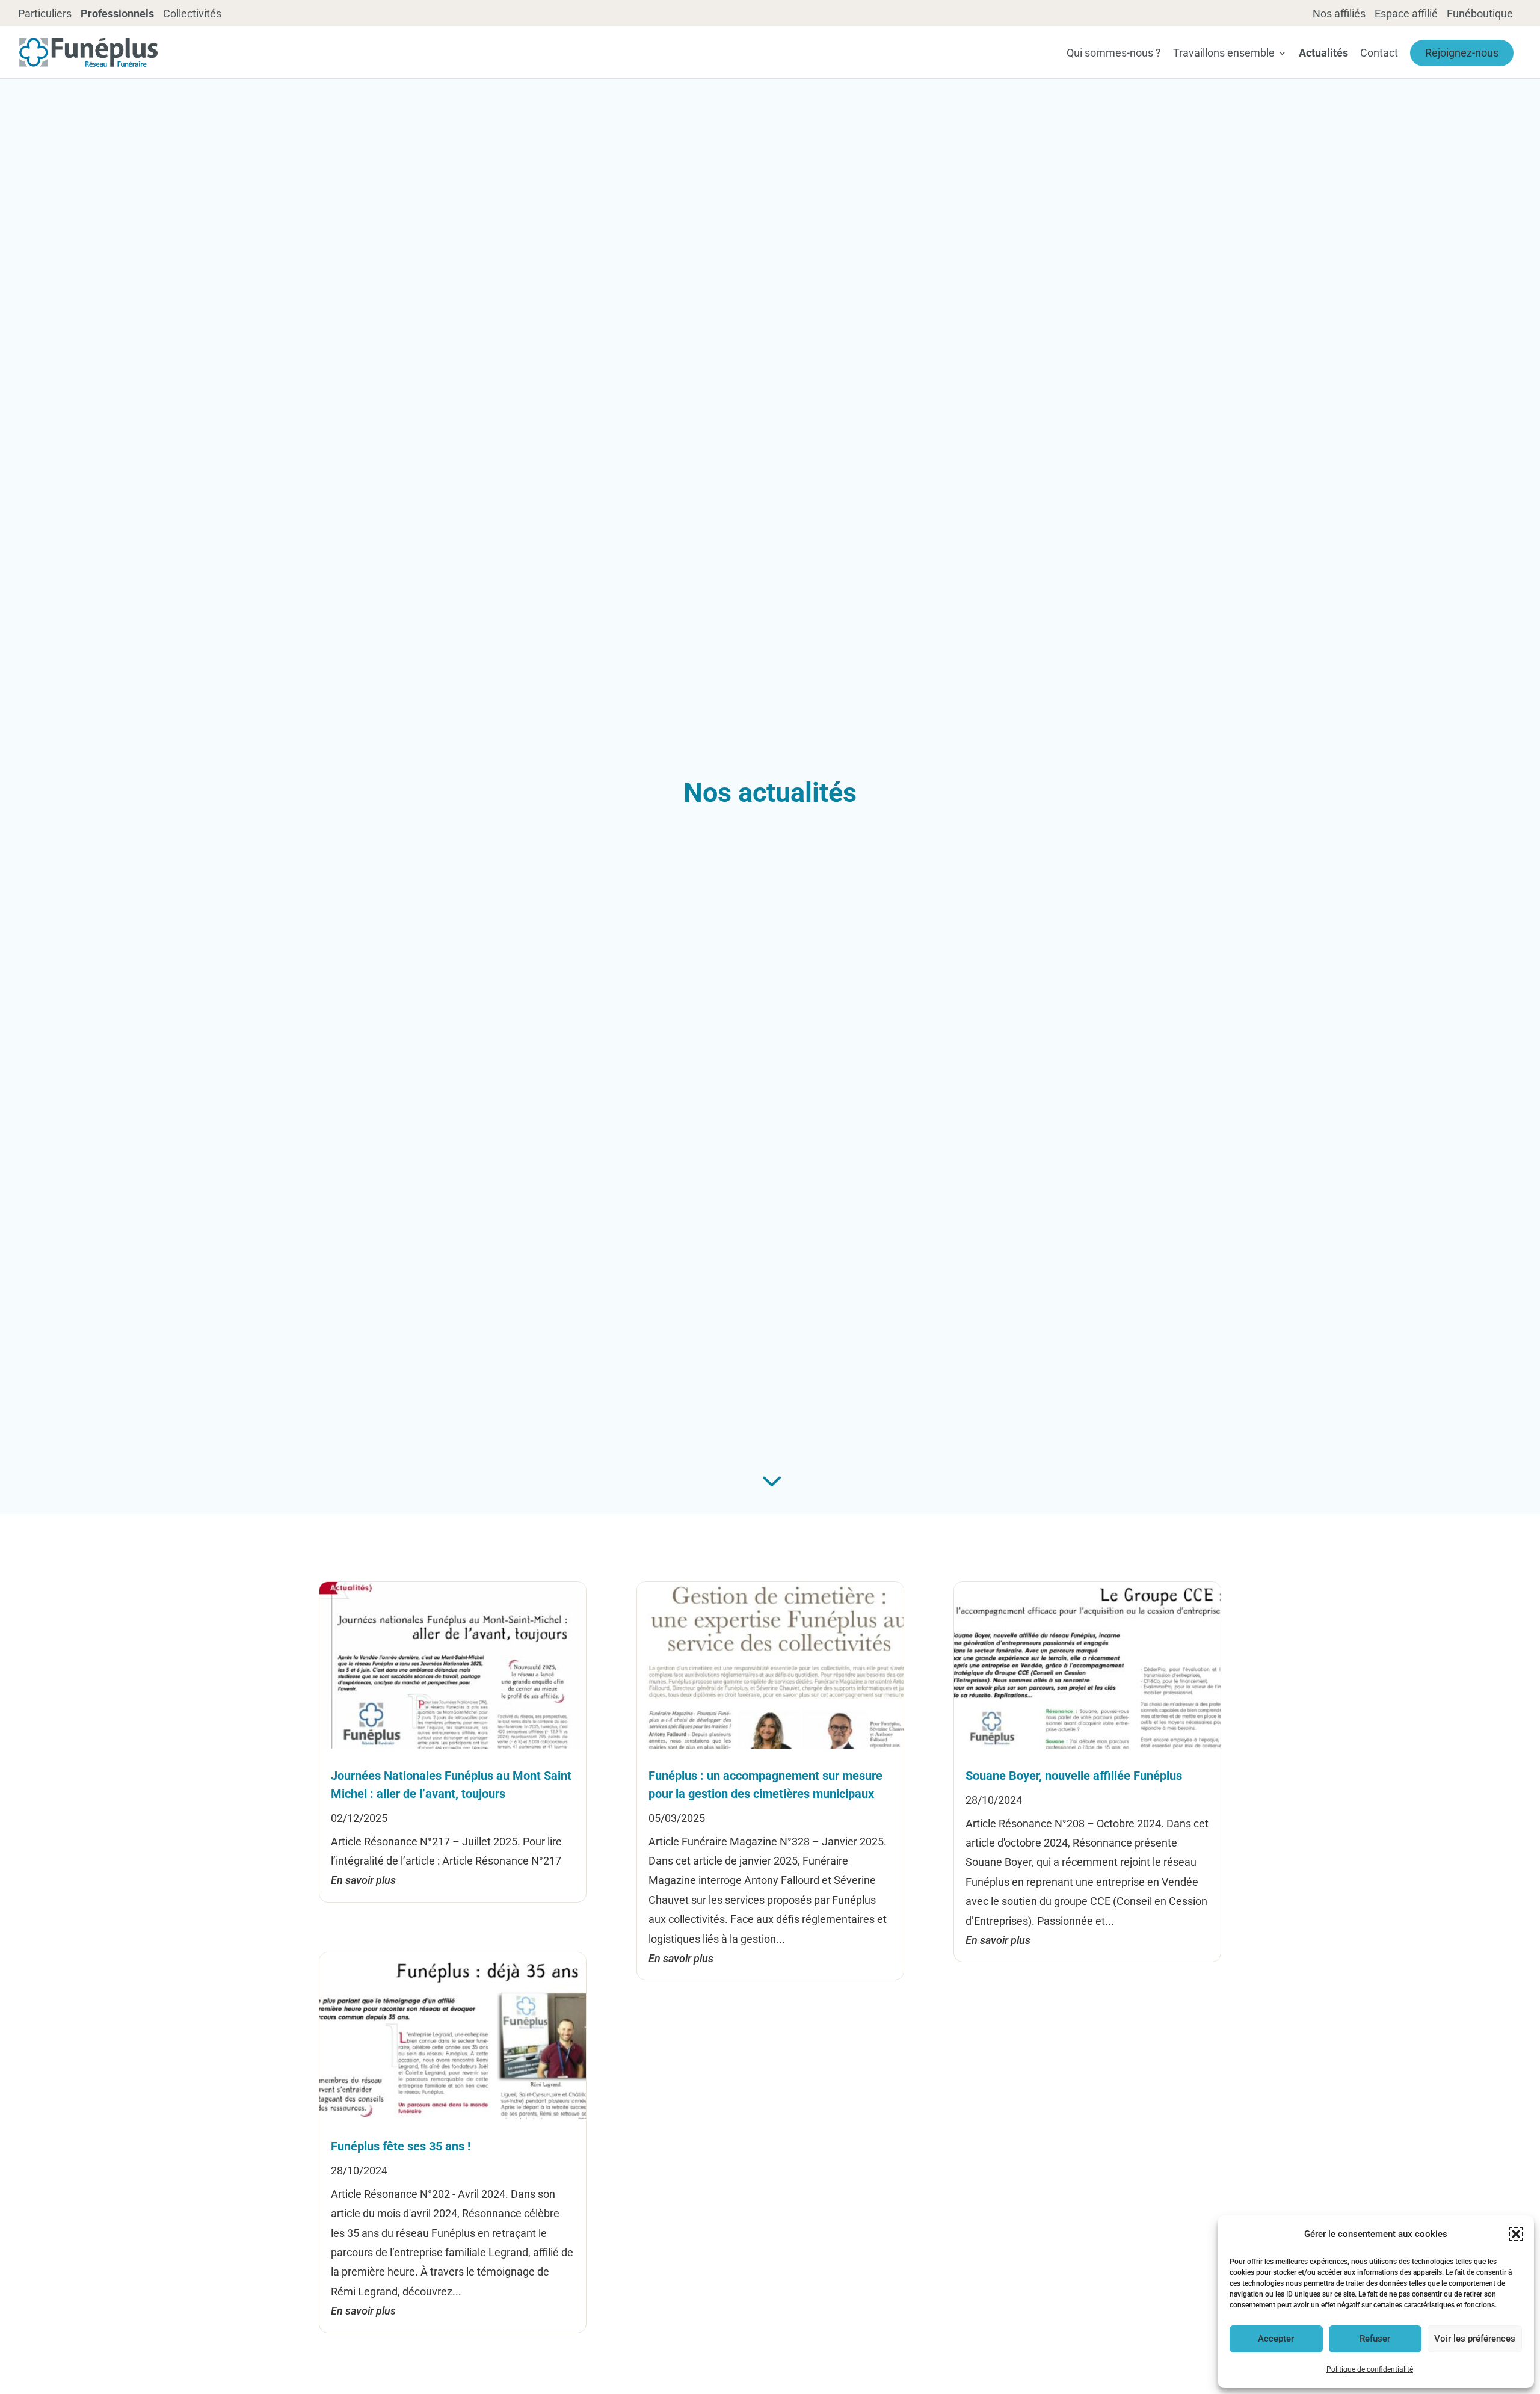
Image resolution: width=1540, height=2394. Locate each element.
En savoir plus (363, 1880)
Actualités (1323, 54)
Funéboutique (1480, 14)
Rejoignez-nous (1462, 53)
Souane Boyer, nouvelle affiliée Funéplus (1074, 1776)
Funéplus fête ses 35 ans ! (401, 2146)
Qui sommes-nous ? (1114, 54)
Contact (1379, 54)
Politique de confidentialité (1370, 2369)
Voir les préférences (1475, 2339)
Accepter (1276, 2339)
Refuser (1375, 2339)
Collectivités (192, 14)
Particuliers (45, 14)
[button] (1516, 2234)
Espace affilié (1406, 14)
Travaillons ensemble (1224, 54)
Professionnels (117, 14)
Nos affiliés (1339, 14)
